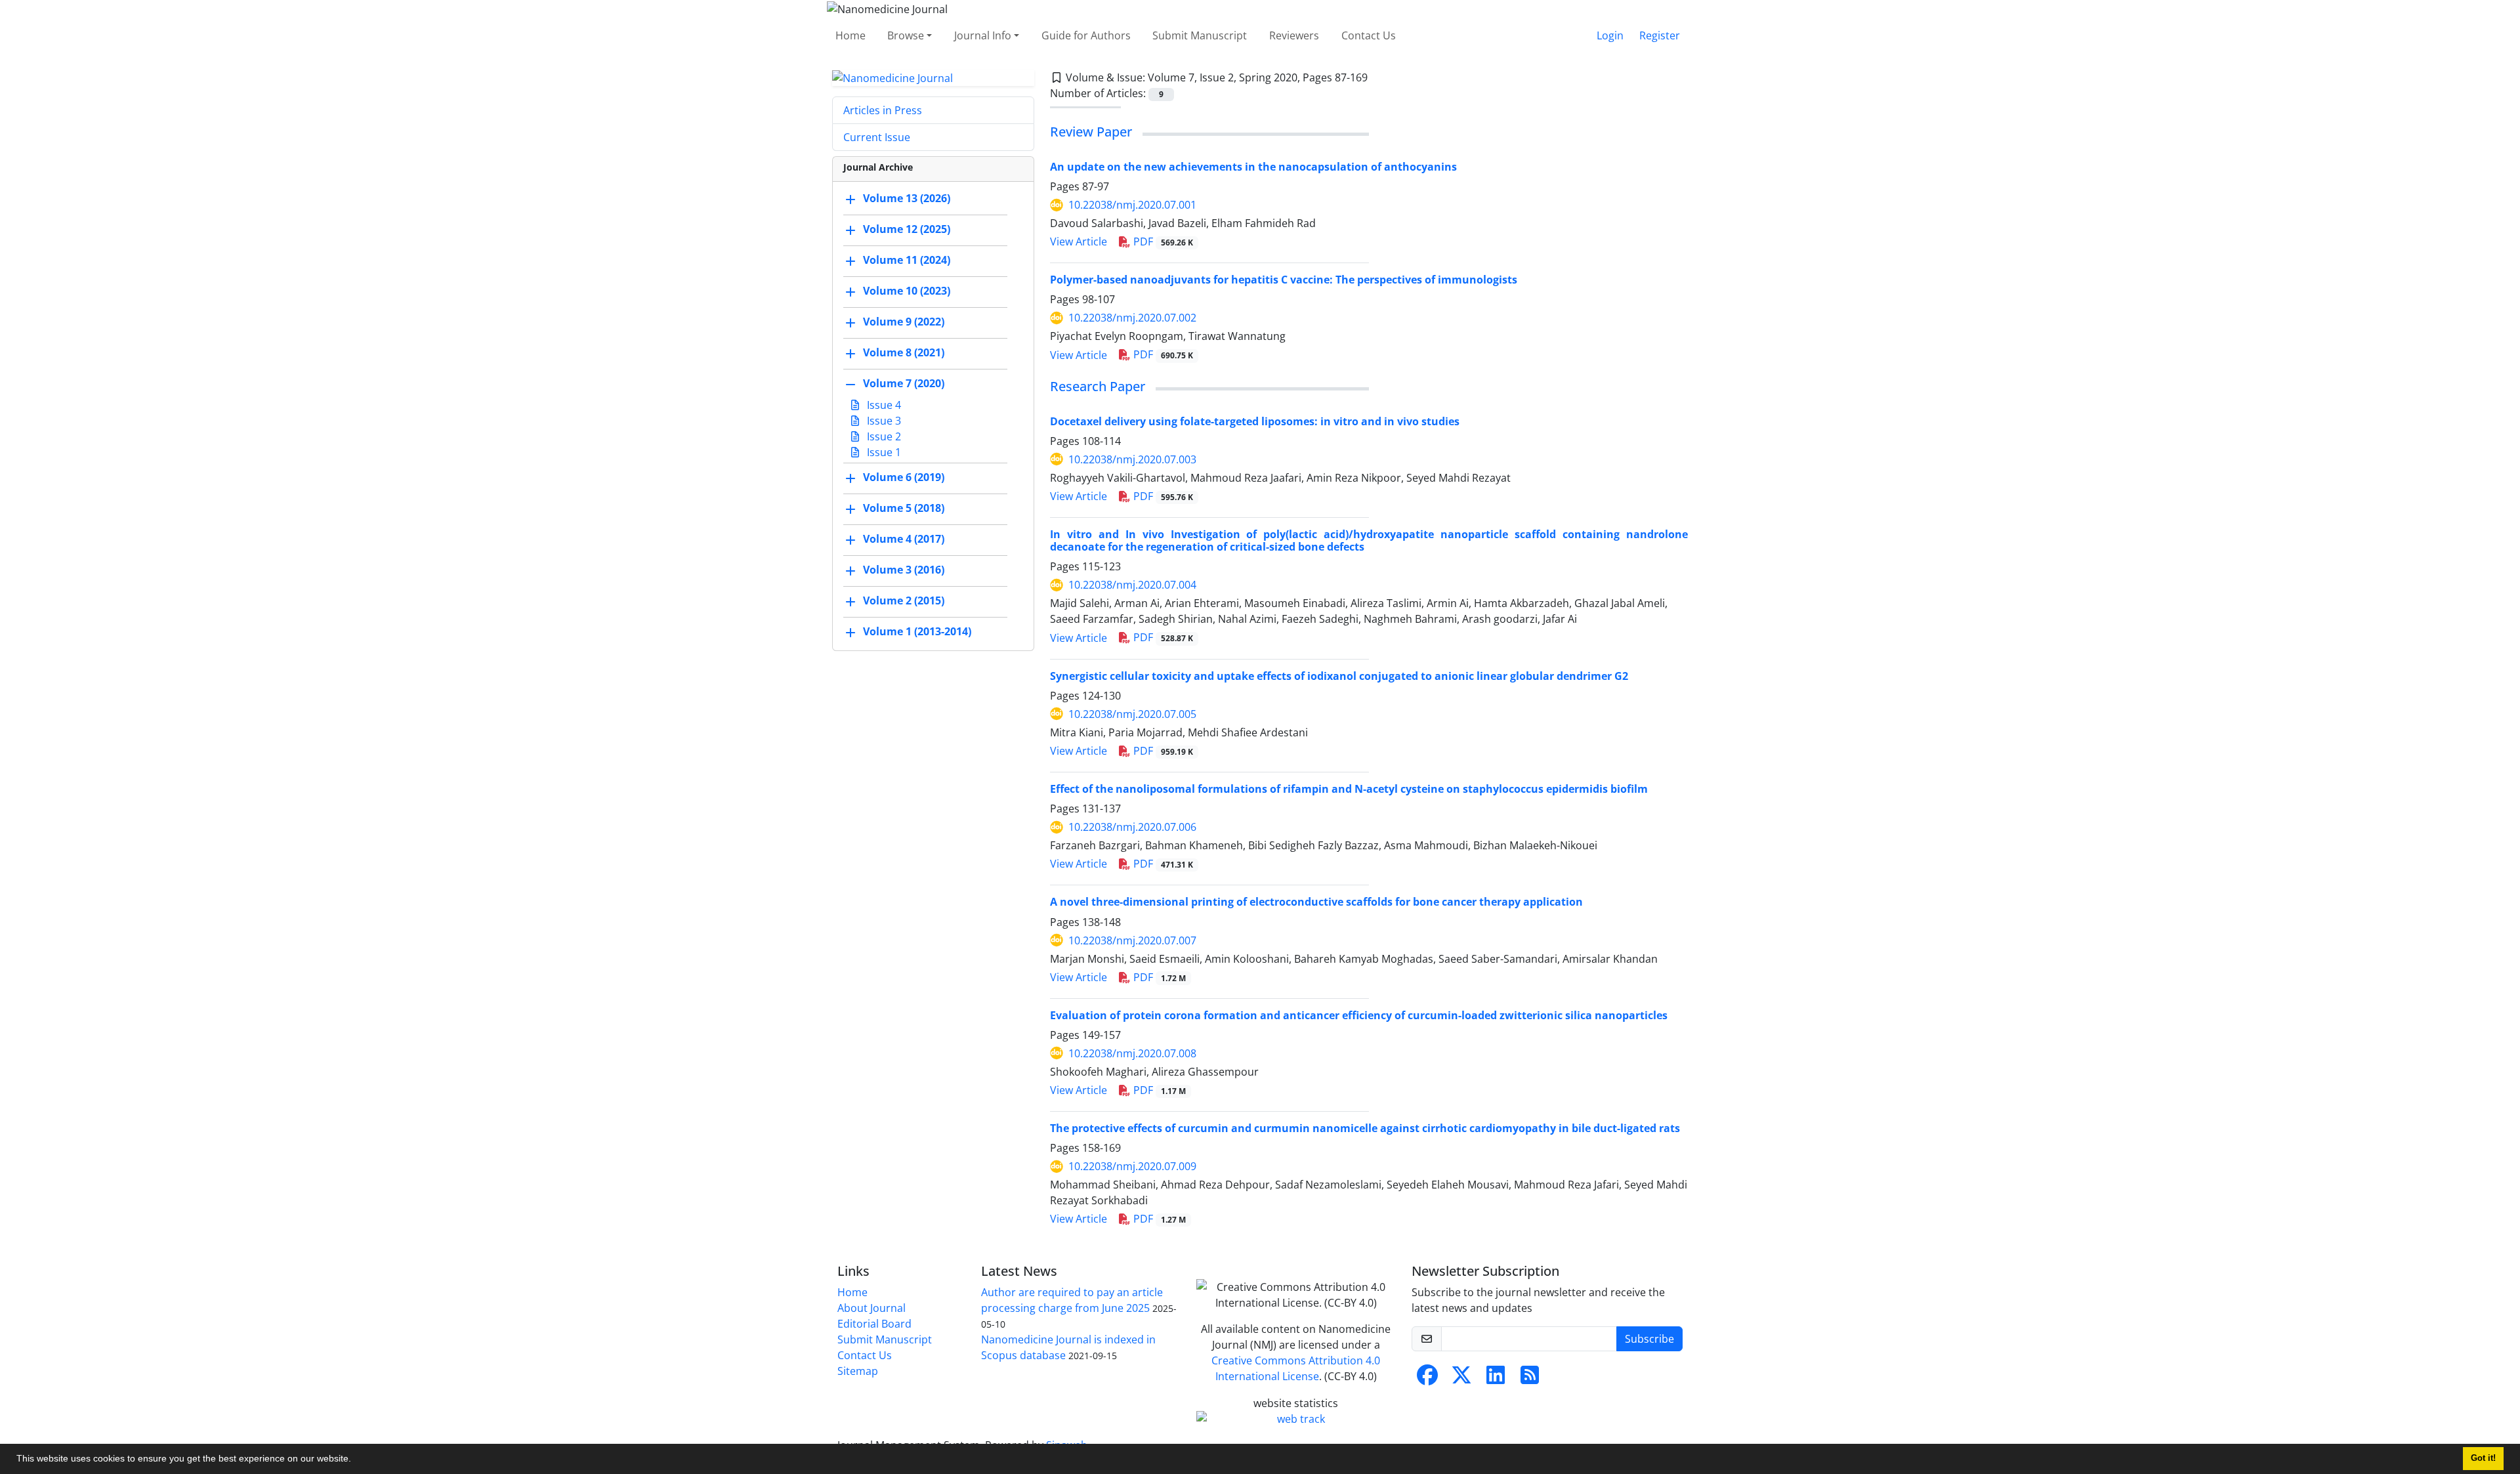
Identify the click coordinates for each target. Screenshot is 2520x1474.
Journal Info (983, 35)
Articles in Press (883, 110)
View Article (1079, 242)
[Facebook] (1427, 1379)
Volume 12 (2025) (907, 230)
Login (1610, 35)
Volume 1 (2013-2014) (917, 632)
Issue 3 (883, 421)
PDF (1162, 242)
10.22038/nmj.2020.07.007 (1132, 940)
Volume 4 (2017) (904, 539)
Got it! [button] (2483, 1458)
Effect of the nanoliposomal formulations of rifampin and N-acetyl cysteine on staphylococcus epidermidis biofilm (1349, 789)
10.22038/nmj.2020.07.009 (1132, 1166)
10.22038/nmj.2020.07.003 (1132, 459)
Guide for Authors (1086, 35)
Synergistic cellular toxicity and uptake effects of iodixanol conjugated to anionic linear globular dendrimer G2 (1339, 676)
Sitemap (858, 1371)
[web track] (1296, 1419)
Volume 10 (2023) (907, 291)
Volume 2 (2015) (904, 601)
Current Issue (877, 137)
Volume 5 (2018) (904, 509)
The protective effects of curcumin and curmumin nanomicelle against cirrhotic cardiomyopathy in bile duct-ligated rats (1365, 1128)
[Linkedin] (1496, 1379)
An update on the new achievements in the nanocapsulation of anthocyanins (1253, 167)
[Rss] (1530, 1379)
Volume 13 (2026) (907, 199)
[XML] (1378, 77)
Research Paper (1098, 386)
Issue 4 (883, 405)
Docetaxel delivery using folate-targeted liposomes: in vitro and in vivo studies (1255, 421)
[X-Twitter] (1461, 1379)
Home (850, 35)
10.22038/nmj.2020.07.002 (1132, 318)
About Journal (871, 1308)
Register (1660, 35)
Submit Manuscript (1200, 35)
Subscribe (1649, 1339)
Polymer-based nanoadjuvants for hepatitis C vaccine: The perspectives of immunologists (1284, 280)
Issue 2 (883, 436)
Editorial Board (874, 1324)
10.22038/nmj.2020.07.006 (1132, 827)
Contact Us (1369, 35)
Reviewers (1294, 35)
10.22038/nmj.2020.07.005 (1132, 714)
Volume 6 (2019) (904, 478)
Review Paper (1091, 132)
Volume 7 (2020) (904, 384)
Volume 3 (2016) (904, 570)
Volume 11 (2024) (907, 261)
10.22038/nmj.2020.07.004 (1132, 585)
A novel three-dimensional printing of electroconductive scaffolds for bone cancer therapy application (1316, 902)
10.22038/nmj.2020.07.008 (1132, 1053)
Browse (906, 35)
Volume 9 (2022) (904, 322)
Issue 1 (883, 452)
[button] (356, 1460)
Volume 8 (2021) (904, 353)
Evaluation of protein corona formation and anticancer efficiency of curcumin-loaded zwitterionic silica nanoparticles (1359, 1015)
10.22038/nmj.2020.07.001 (1132, 205)
